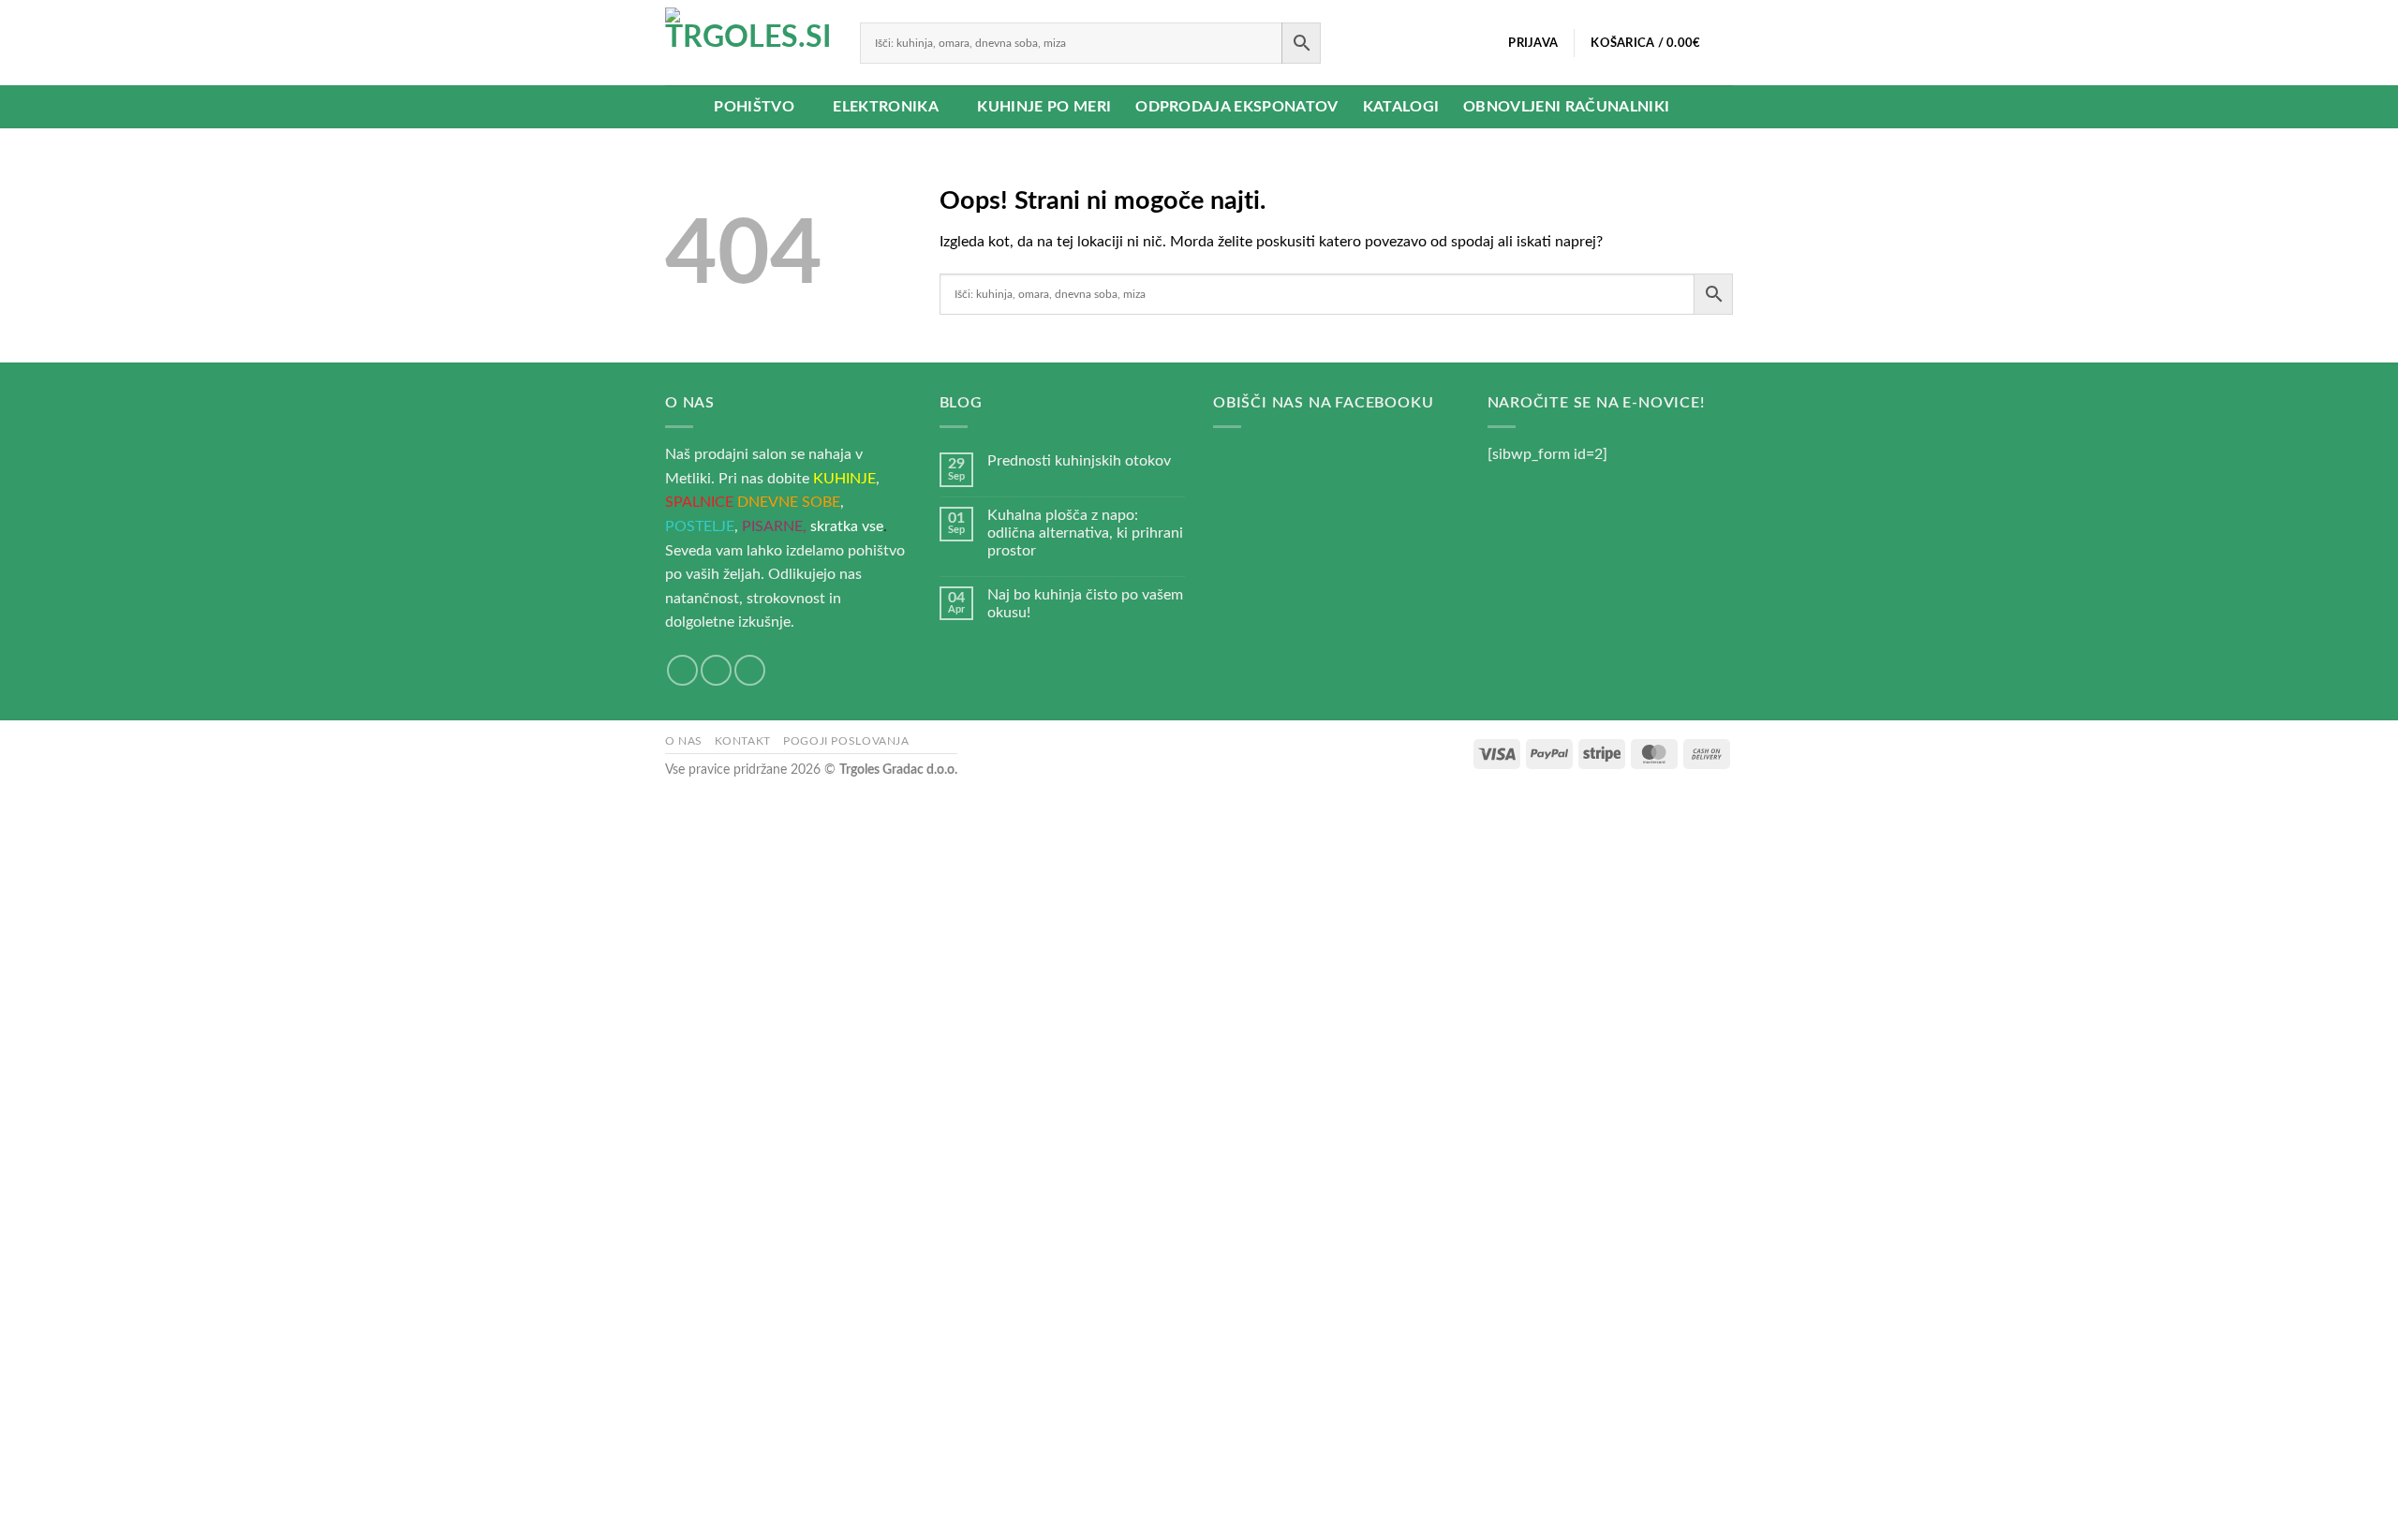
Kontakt (742, 741)
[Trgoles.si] (748, 43)
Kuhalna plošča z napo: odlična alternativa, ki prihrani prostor (1085, 533)
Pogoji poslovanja (846, 741)
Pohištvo (754, 107)
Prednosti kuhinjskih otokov (1079, 461)
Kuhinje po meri (1044, 107)
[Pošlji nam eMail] (716, 670)
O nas (684, 741)
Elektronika (886, 107)
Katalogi (1401, 107)
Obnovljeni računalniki (1566, 107)
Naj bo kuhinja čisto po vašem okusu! (1085, 604)
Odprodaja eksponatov (1236, 107)
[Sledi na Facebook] (682, 670)
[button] (1533, 43)
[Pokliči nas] (750, 670)
